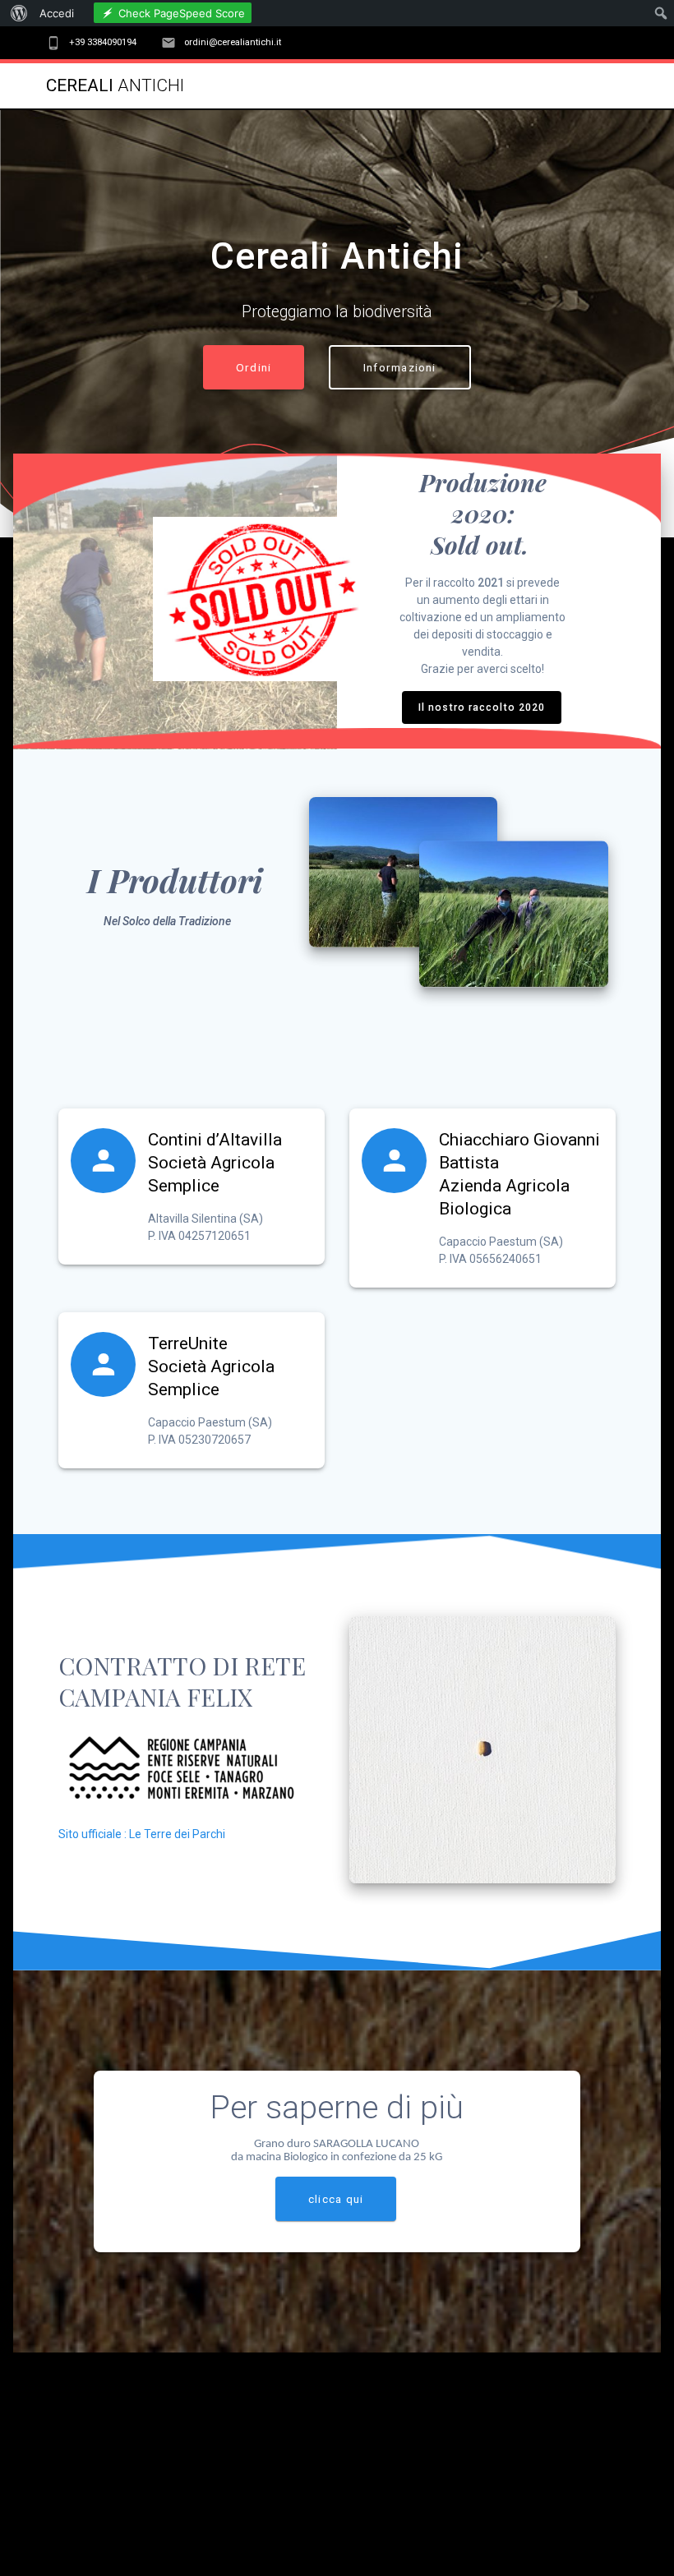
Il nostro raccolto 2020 (482, 707)
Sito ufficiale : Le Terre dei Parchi (142, 1834)
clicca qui (336, 2199)
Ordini (254, 367)
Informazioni (400, 367)
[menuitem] (17, 13)
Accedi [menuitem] (57, 13)
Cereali (115, 86)
